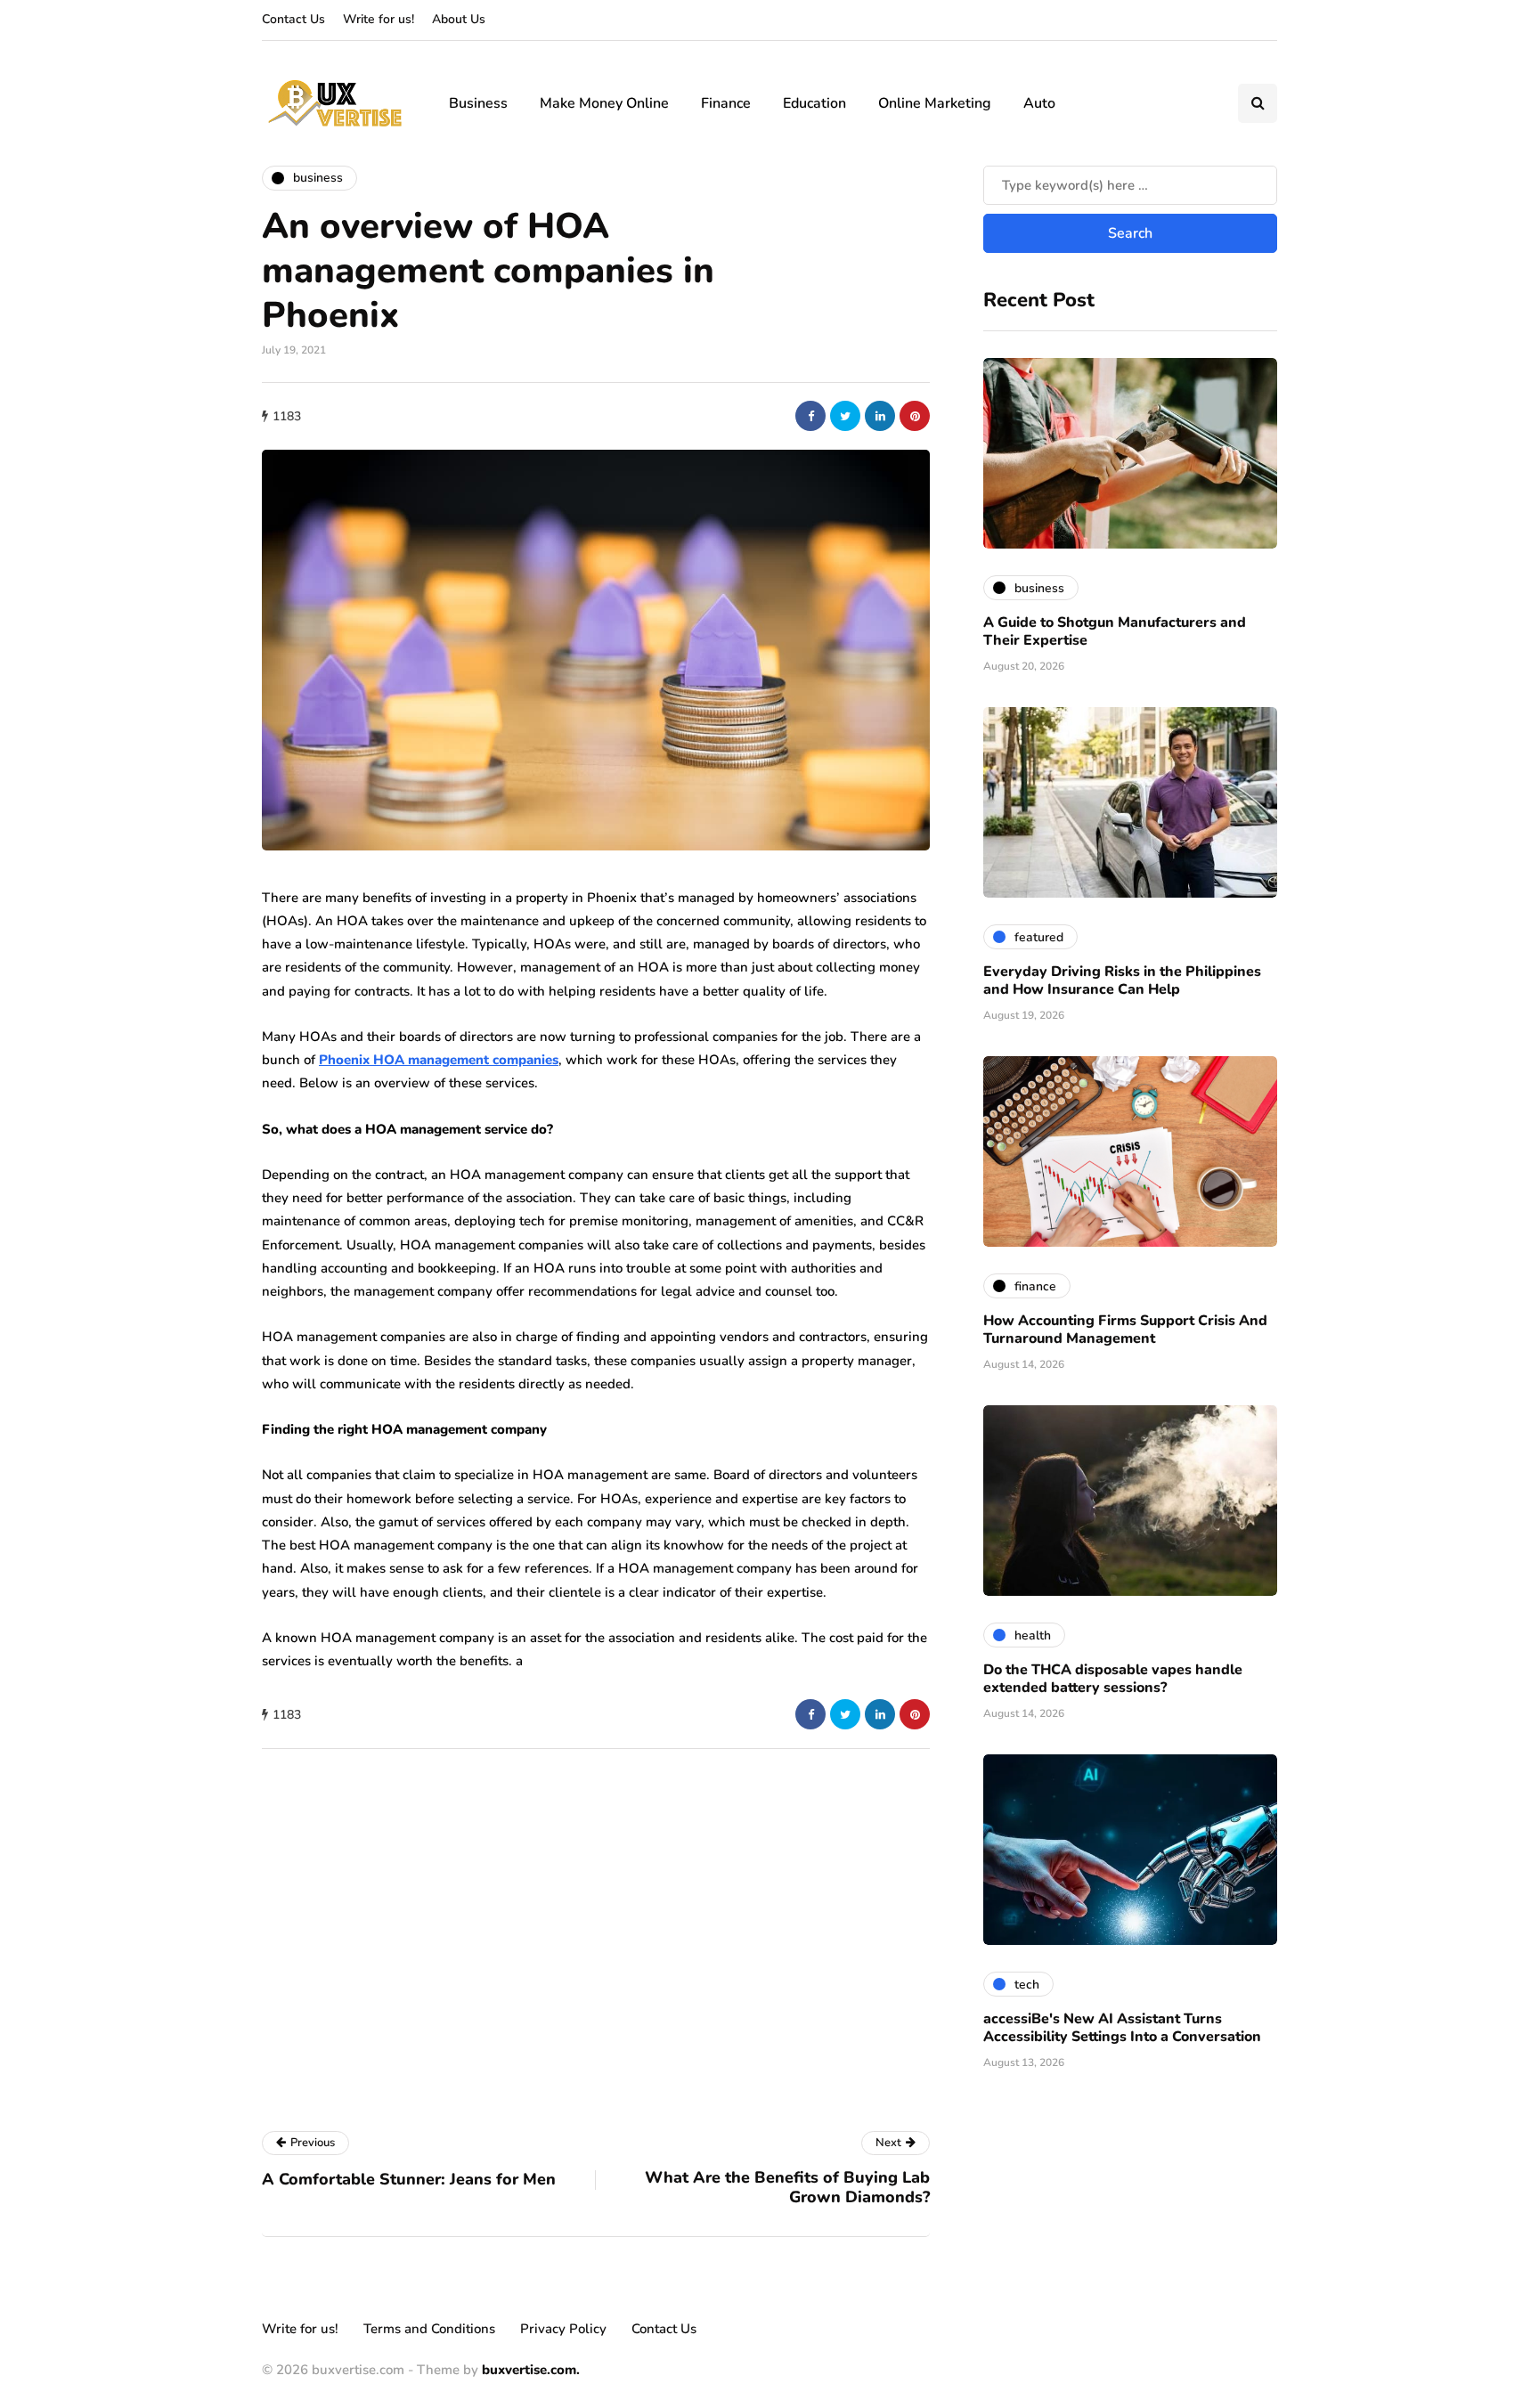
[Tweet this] (845, 416)
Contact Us (293, 19)
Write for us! (379, 19)
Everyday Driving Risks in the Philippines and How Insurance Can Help (1122, 980)
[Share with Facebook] (810, 416)
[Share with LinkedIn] (880, 416)
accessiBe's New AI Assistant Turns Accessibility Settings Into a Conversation (1122, 2028)
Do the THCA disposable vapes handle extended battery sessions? (1113, 1679)
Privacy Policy (563, 2329)
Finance (726, 103)
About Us (459, 19)
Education (814, 103)
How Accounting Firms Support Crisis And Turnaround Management (1125, 1330)
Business (478, 103)
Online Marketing (935, 103)
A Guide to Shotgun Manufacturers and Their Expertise (1115, 631)
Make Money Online (604, 103)
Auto (1039, 103)
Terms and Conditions (429, 2329)
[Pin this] (915, 416)
